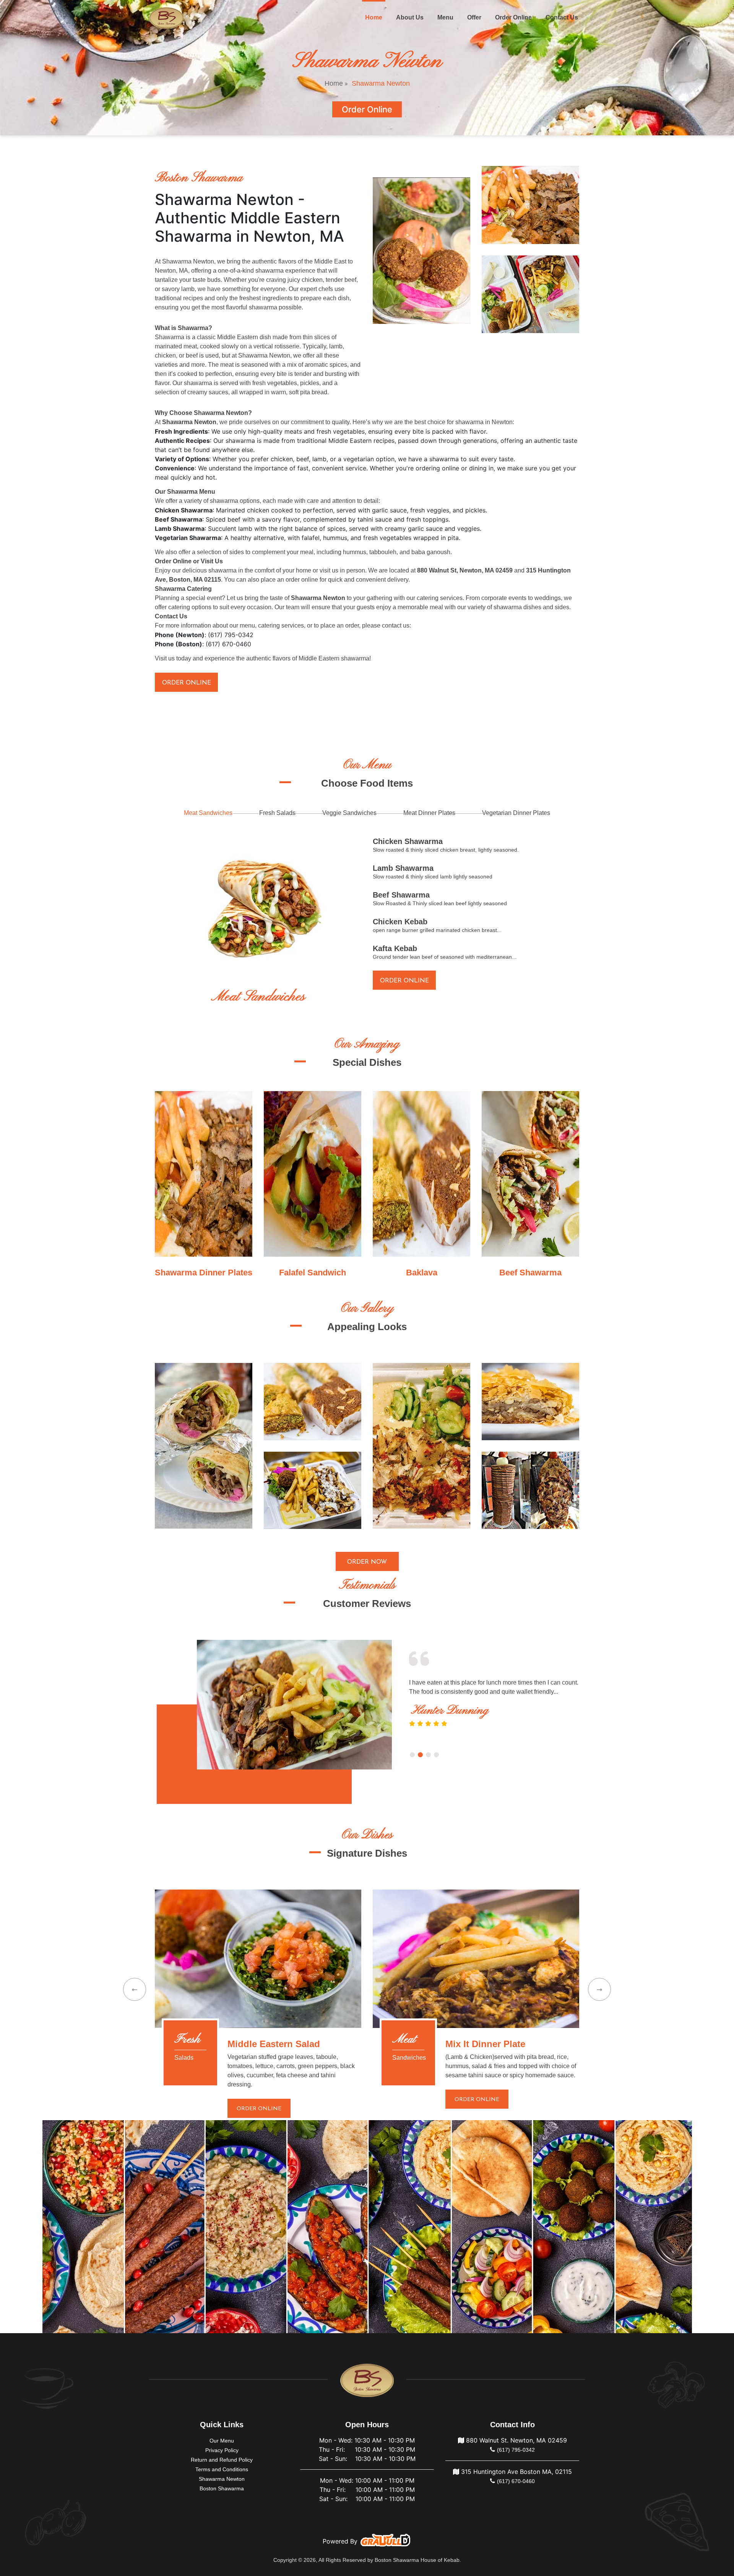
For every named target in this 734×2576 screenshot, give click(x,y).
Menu (445, 17)
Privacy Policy (222, 2450)
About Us (410, 17)
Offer (474, 17)
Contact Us (562, 17)
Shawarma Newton (222, 2479)
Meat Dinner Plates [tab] (429, 813)
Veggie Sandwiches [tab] (349, 813)
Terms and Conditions (222, 2469)
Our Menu (222, 2441)
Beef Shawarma (530, 1273)
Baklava (422, 1273)
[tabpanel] (294, 1705)
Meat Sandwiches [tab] (208, 813)
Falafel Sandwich (313, 1273)
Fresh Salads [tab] (277, 813)
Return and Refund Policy (222, 2460)
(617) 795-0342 (516, 2450)
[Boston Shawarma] (166, 18)
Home (375, 17)
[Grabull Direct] (385, 2542)
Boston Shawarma (222, 2488)
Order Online (513, 17)
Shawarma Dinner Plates (204, 1273)
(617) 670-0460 (516, 2481)
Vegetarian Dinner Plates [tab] (516, 813)
